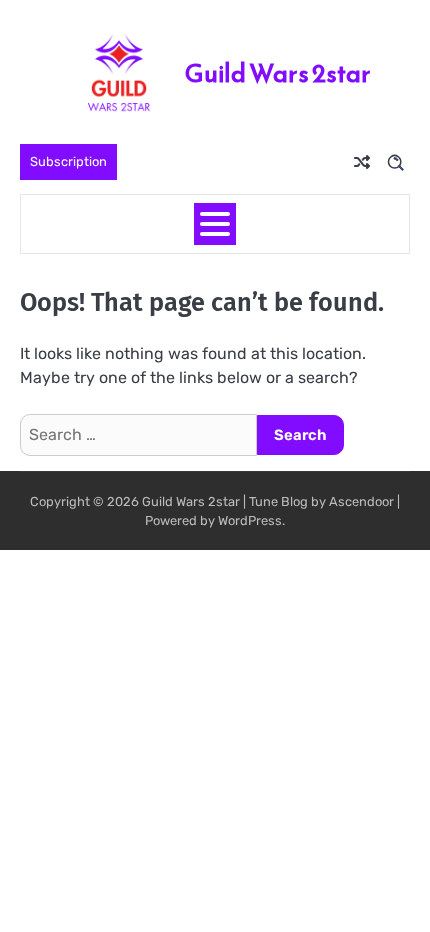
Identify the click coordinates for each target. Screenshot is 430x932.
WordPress (250, 520)
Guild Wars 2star (278, 73)
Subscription (68, 161)
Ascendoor (361, 501)
